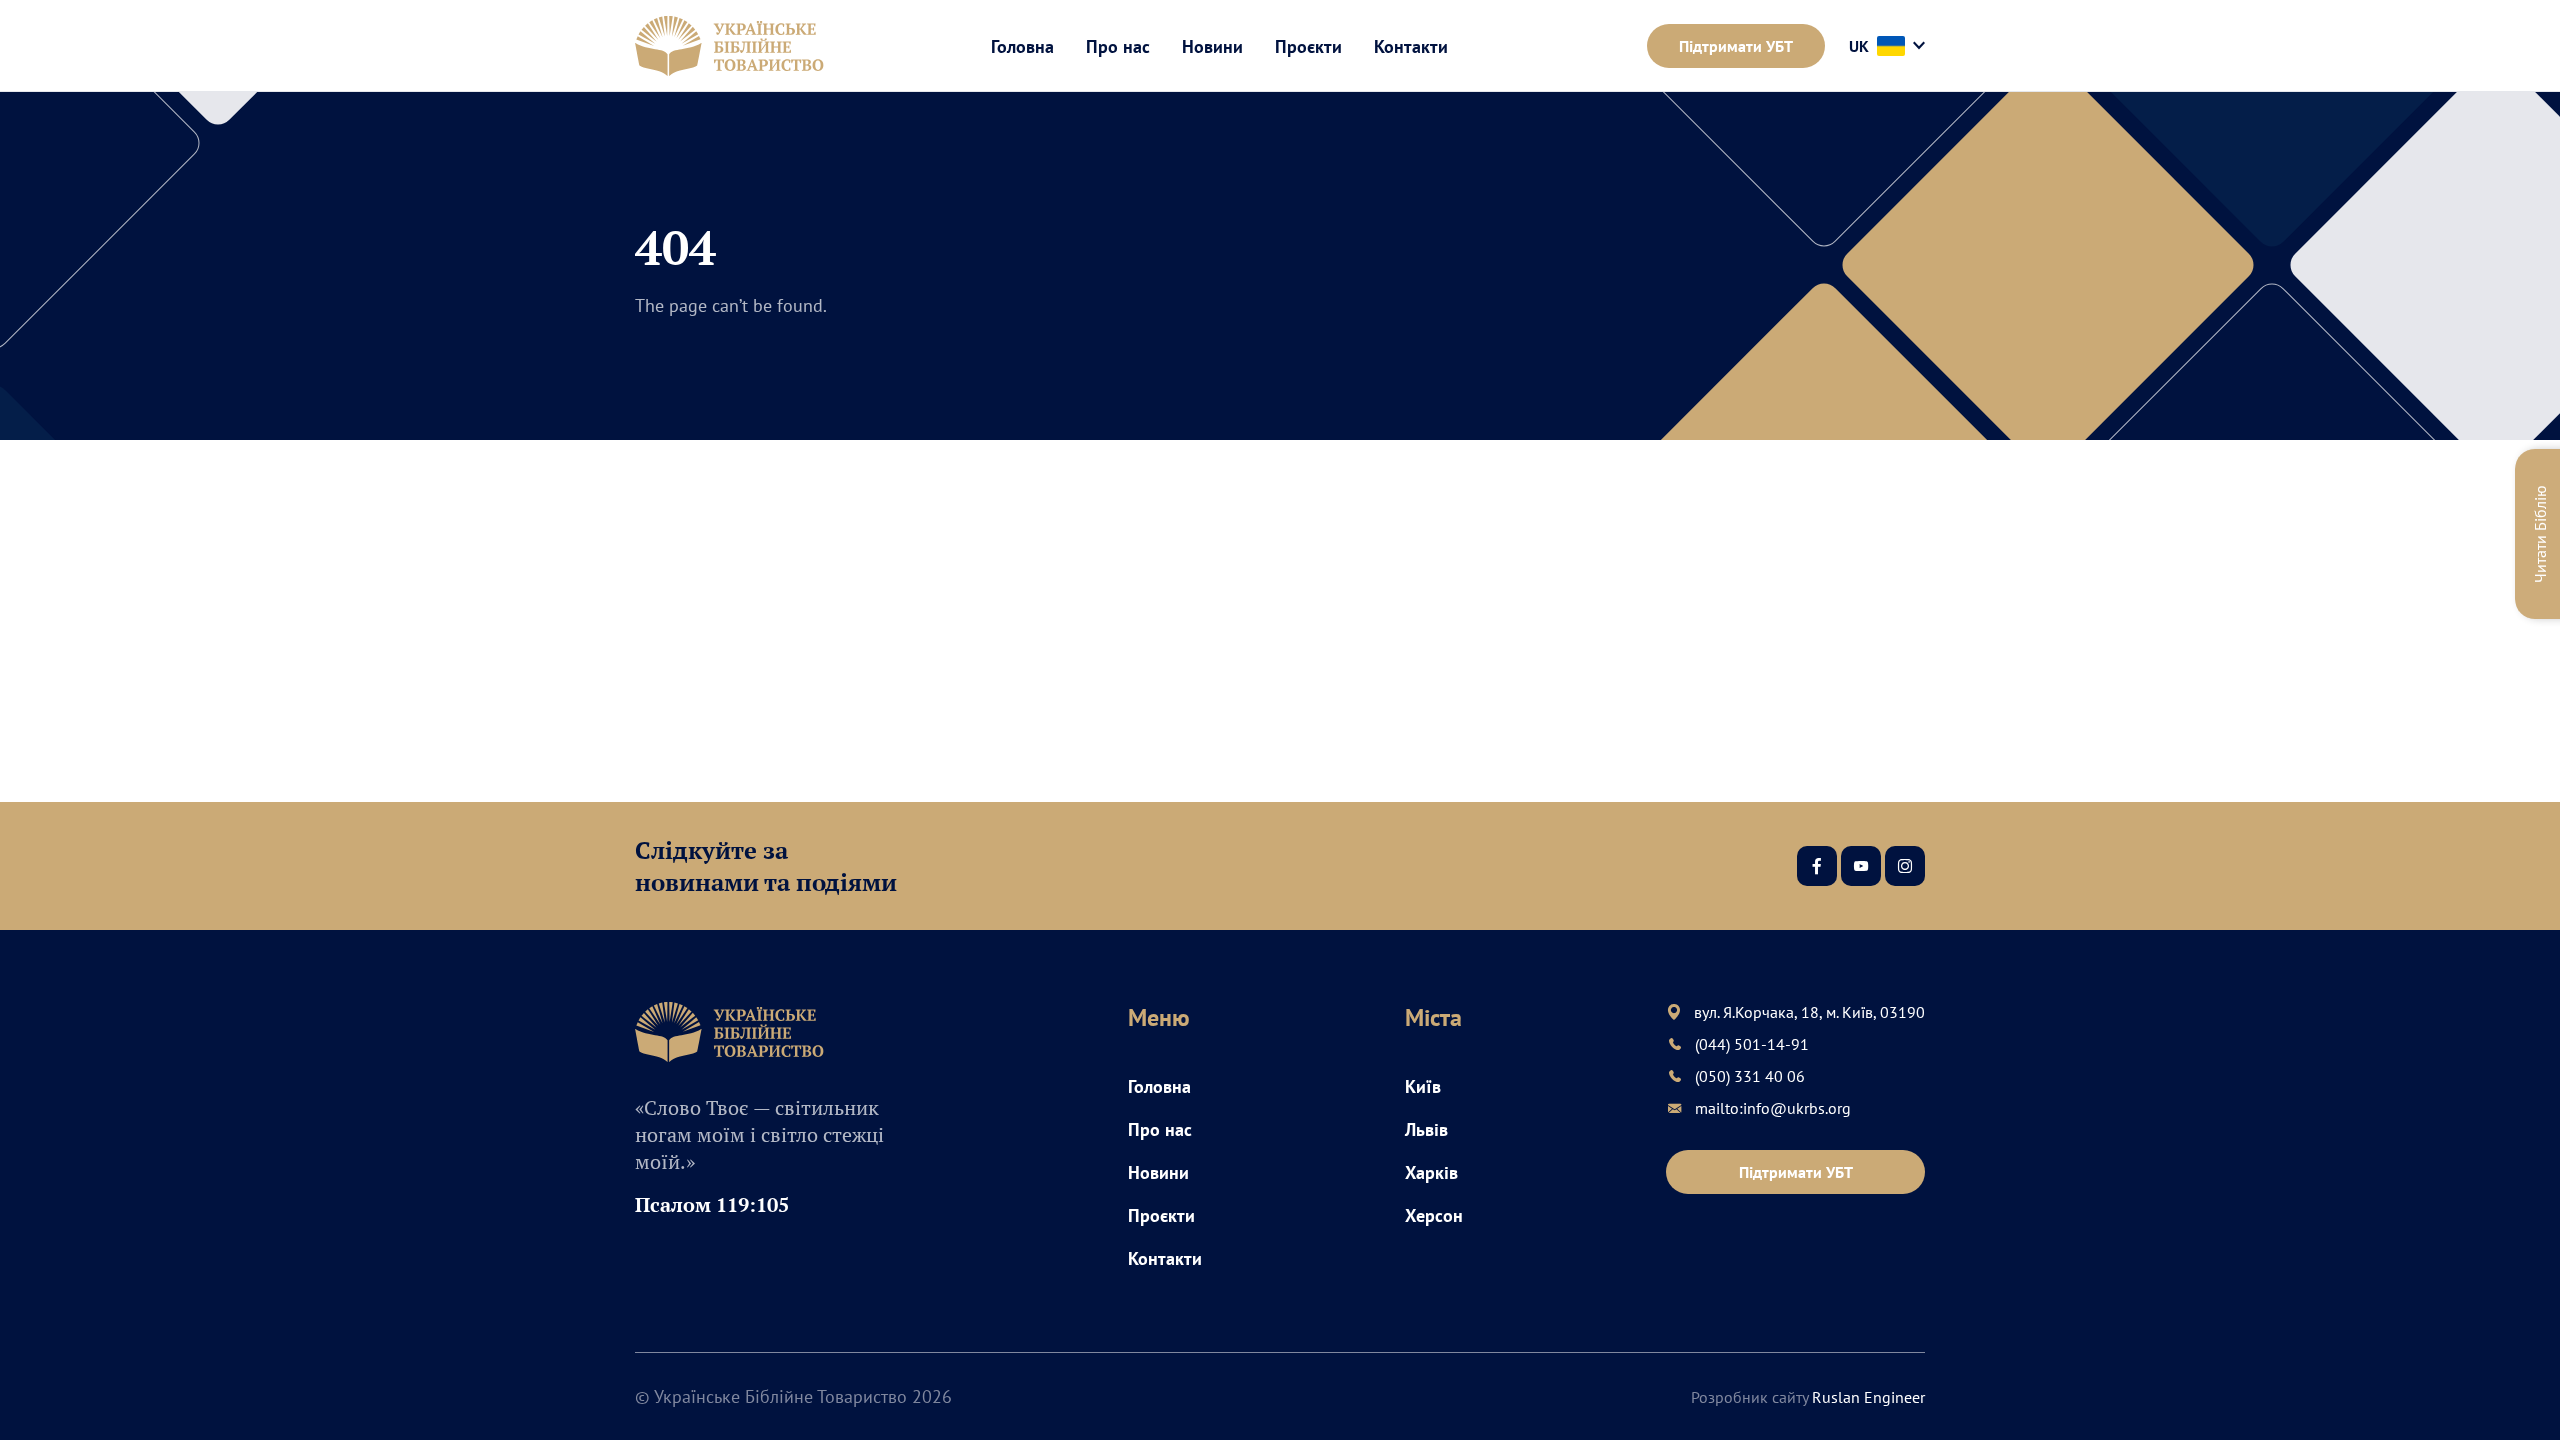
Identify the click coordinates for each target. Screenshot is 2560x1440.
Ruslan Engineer (1868, 1397)
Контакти (1411, 46)
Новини (1212, 46)
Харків (1431, 1172)
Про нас (1118, 46)
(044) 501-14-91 (1752, 1044)
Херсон (1434, 1215)
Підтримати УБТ (1736, 46)
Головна (1022, 46)
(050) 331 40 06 (1750, 1076)
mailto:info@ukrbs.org (1773, 1108)
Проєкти (1308, 46)
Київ (1423, 1086)
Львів (1426, 1129)
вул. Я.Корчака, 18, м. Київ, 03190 (1809, 1012)
